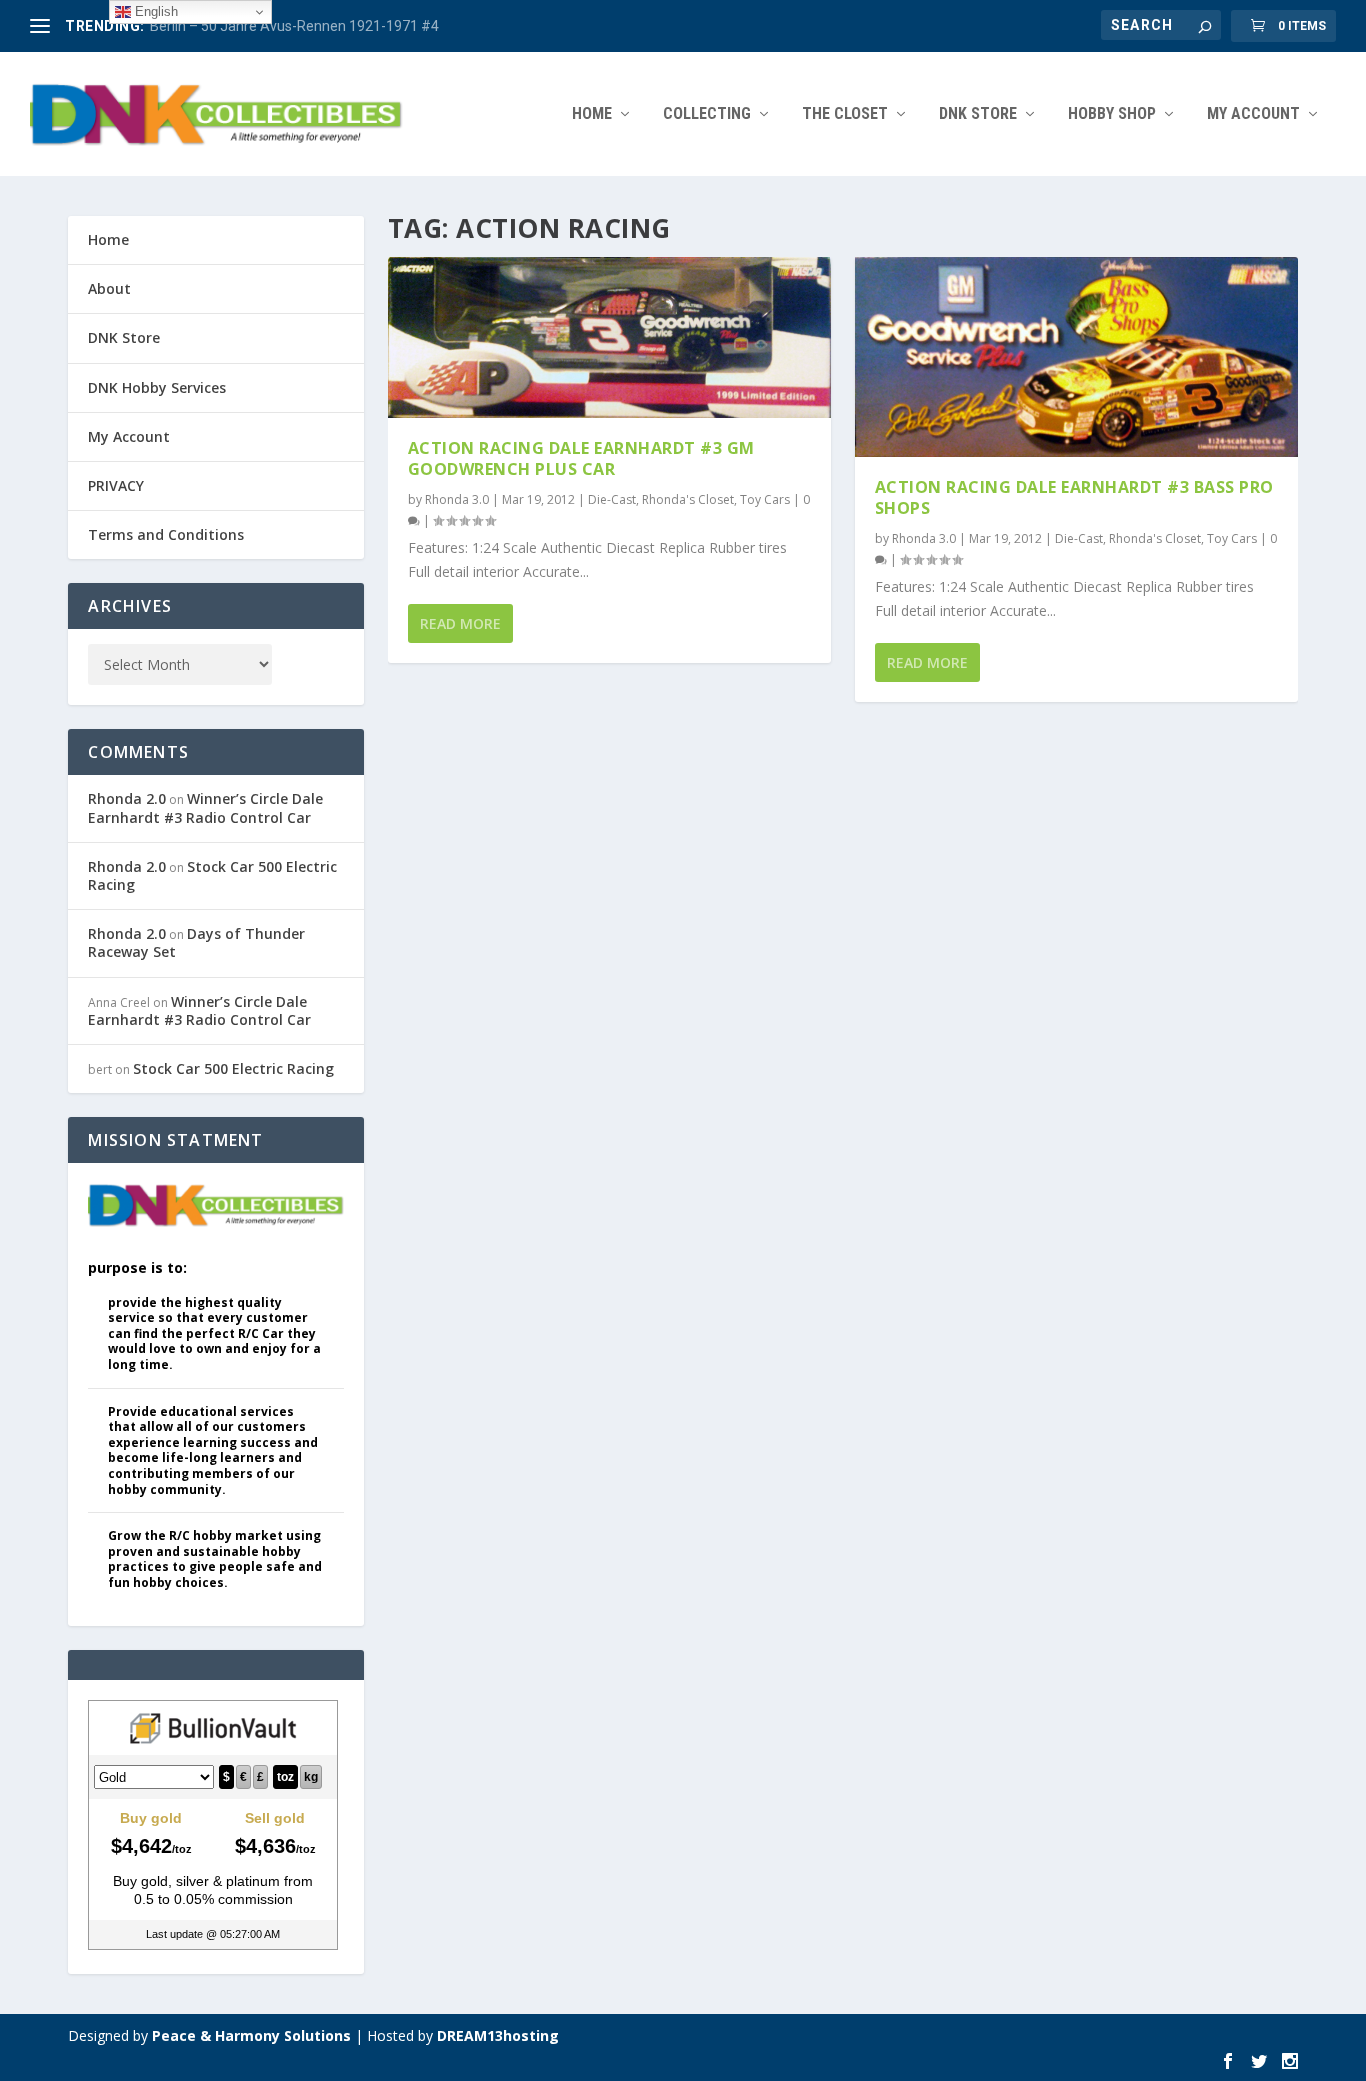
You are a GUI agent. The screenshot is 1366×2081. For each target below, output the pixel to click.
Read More (460, 623)
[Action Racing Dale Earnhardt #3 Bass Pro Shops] (1076, 357)
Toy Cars (765, 499)
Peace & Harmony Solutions (251, 2035)
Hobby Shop (1112, 114)
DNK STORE (978, 114)
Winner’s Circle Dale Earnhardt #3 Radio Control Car (205, 807)
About (109, 288)
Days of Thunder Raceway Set (196, 942)
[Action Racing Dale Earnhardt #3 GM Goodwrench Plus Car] (609, 337)
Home (592, 114)
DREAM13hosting (498, 2035)
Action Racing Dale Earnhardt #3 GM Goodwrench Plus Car (581, 458)
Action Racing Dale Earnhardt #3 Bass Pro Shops (1074, 497)
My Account (1253, 114)
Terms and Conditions (166, 534)
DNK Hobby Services (157, 387)
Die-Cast (612, 499)
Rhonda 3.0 (457, 499)
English (154, 11)
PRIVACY (116, 485)
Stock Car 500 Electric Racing (212, 875)
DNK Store (124, 337)
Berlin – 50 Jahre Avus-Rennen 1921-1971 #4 (294, 26)
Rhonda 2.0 (127, 798)
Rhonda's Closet (688, 499)
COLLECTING (707, 114)
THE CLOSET (845, 114)
